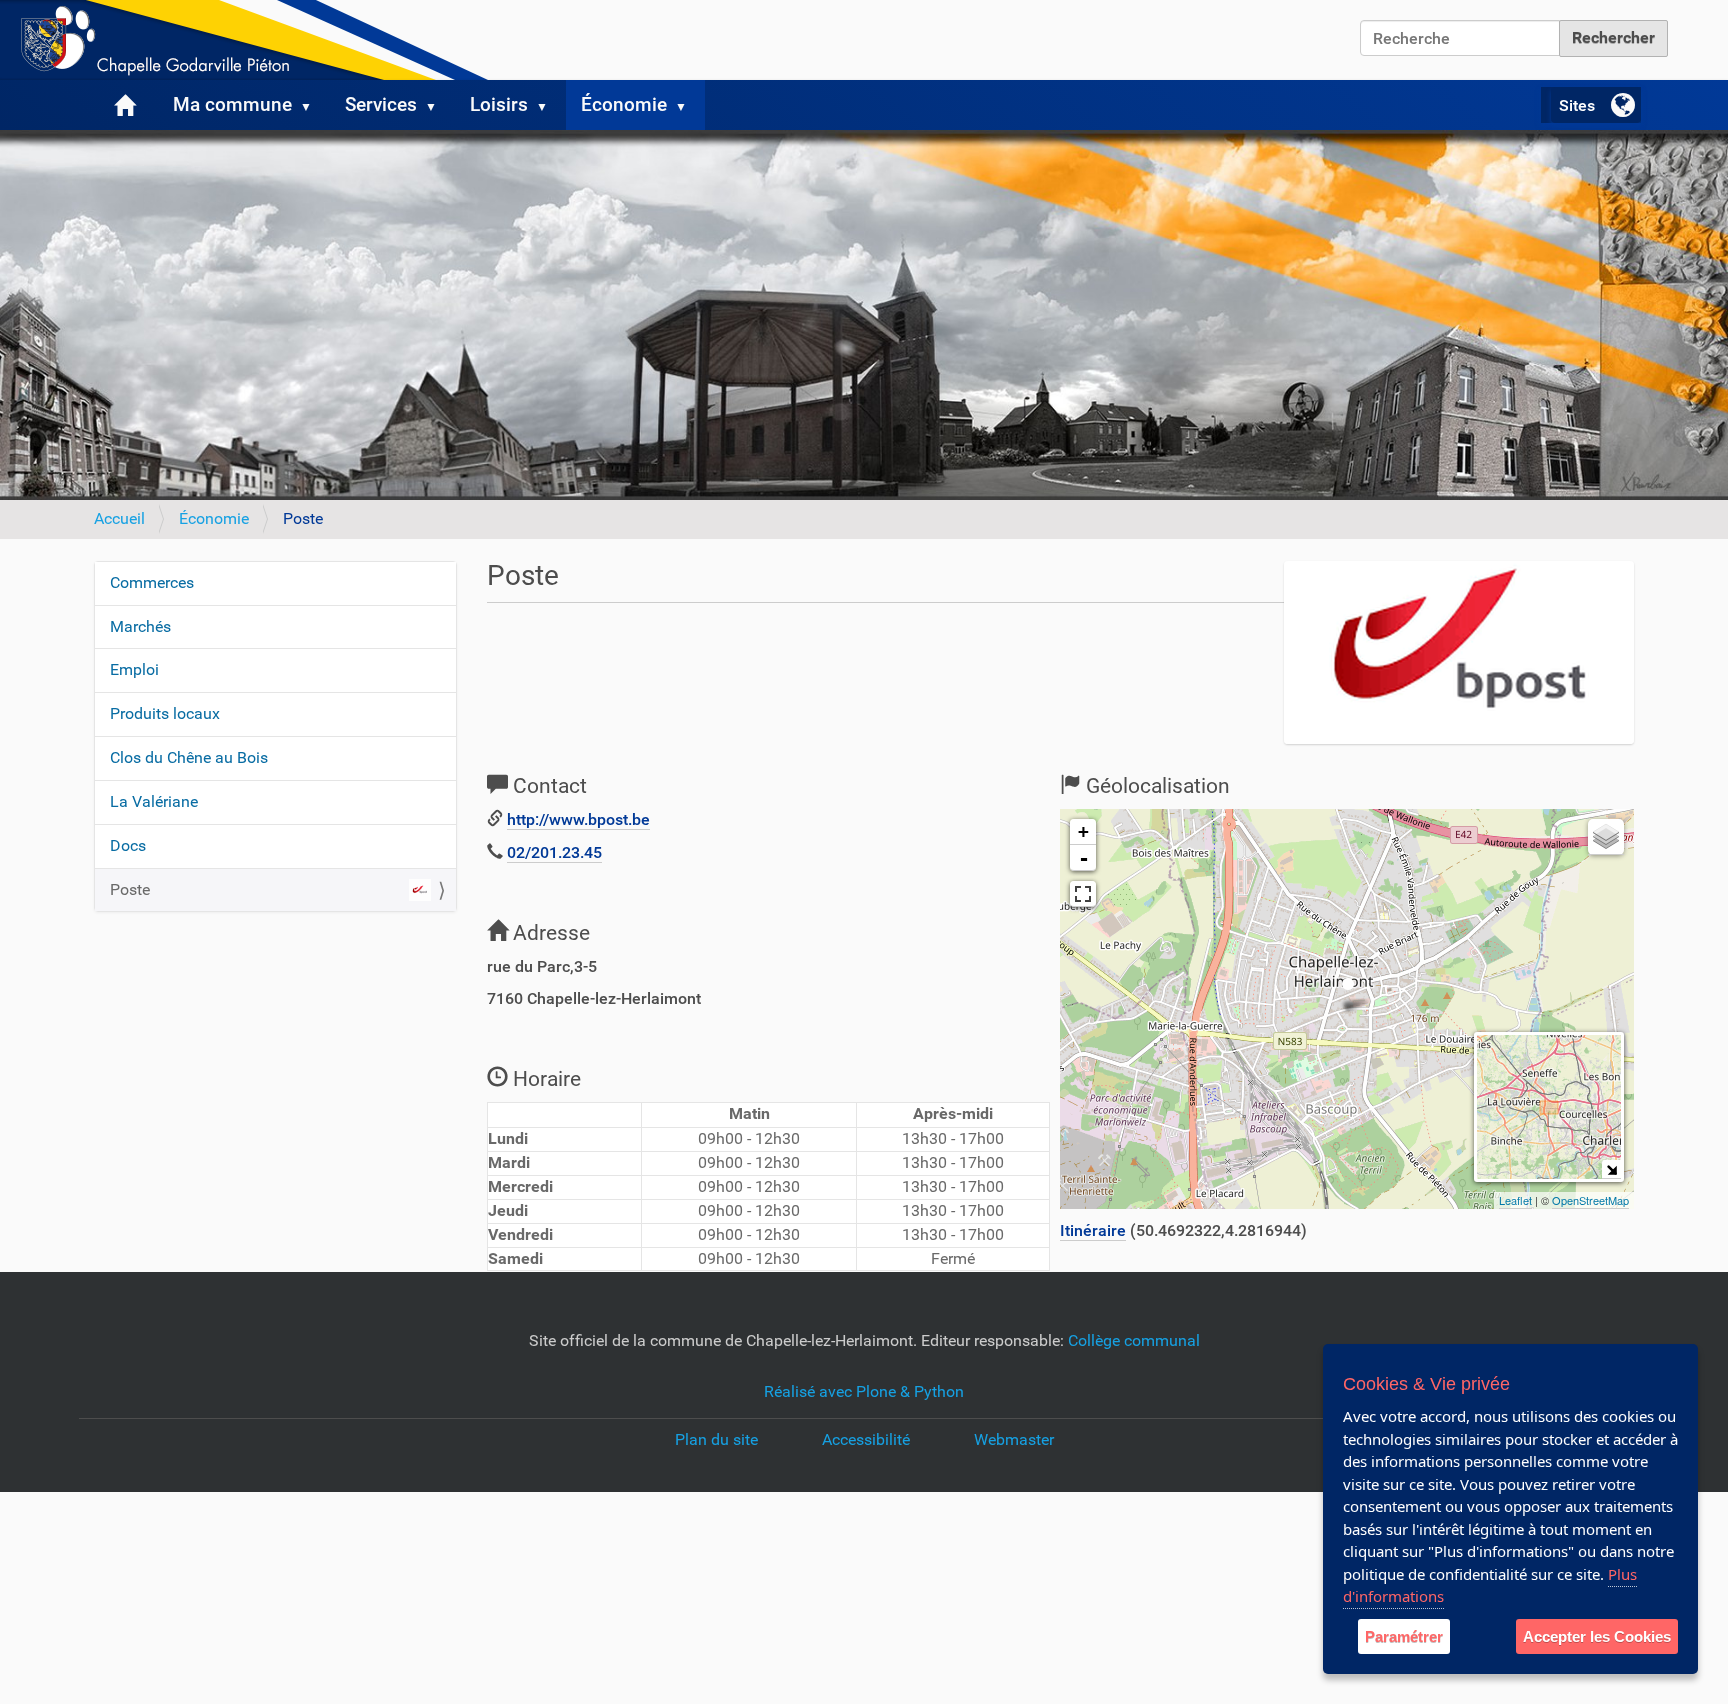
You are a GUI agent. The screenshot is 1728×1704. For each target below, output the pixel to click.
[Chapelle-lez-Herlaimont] (250, 40)
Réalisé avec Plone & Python (864, 1391)
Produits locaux (165, 713)
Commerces (152, 582)
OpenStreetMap (1590, 1200)
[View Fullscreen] (1083, 894)
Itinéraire (1093, 1230)
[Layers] (1606, 837)
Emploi (134, 669)
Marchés (140, 626)
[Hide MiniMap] (1611, 1169)
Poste (130, 889)
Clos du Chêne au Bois (189, 757)
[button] (314, 105)
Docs (128, 845)
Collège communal (1134, 1340)
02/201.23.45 (554, 852)
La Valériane (154, 801)
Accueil (119, 518)
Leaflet (1515, 1200)
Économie (624, 104)
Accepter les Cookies (1597, 1636)
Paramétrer (1404, 1636)
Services (381, 104)
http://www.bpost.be (578, 819)
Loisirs (499, 104)
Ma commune (232, 104)
